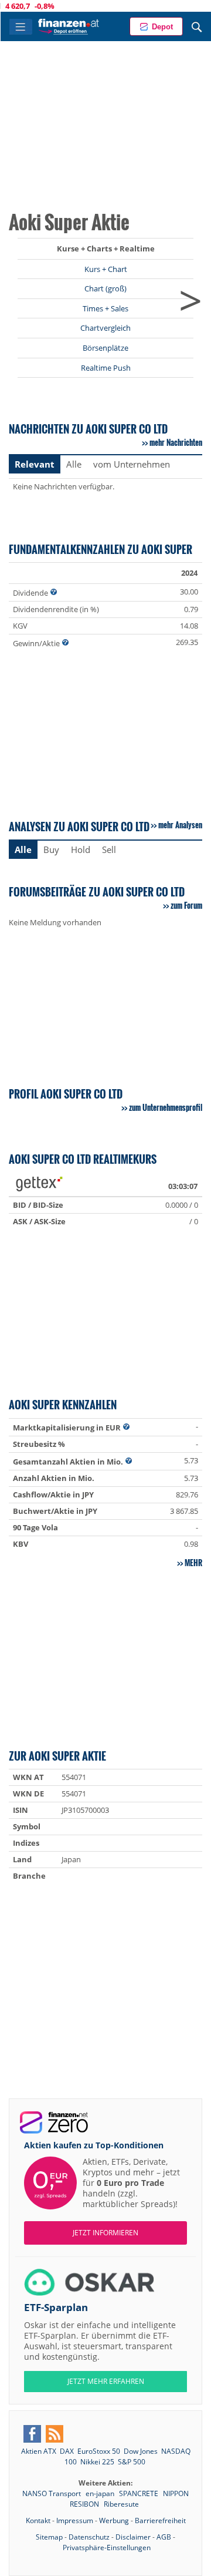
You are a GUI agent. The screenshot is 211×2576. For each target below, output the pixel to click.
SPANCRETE (139, 2493)
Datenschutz (89, 2537)
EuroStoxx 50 (99, 2451)
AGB (164, 2537)
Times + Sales (105, 308)
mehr (193, 1563)
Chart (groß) (105, 288)
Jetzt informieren (105, 2233)
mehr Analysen (180, 825)
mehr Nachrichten (176, 442)
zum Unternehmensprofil (166, 1107)
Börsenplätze (105, 348)
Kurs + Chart (106, 269)
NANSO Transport (52, 2493)
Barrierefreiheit (160, 2520)
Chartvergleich (105, 328)
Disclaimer (133, 2537)
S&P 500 (132, 2462)
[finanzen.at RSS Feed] (55, 2434)
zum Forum (186, 905)
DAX (67, 2451)
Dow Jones (141, 2451)
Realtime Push (106, 368)
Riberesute (121, 2504)
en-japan (101, 2493)
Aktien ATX (39, 2451)
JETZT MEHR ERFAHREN (106, 2381)
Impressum (75, 2520)
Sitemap (49, 2537)
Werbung (114, 2520)
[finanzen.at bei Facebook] (32, 2434)
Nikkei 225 (97, 2462)
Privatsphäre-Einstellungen (107, 2548)
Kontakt (38, 2520)
